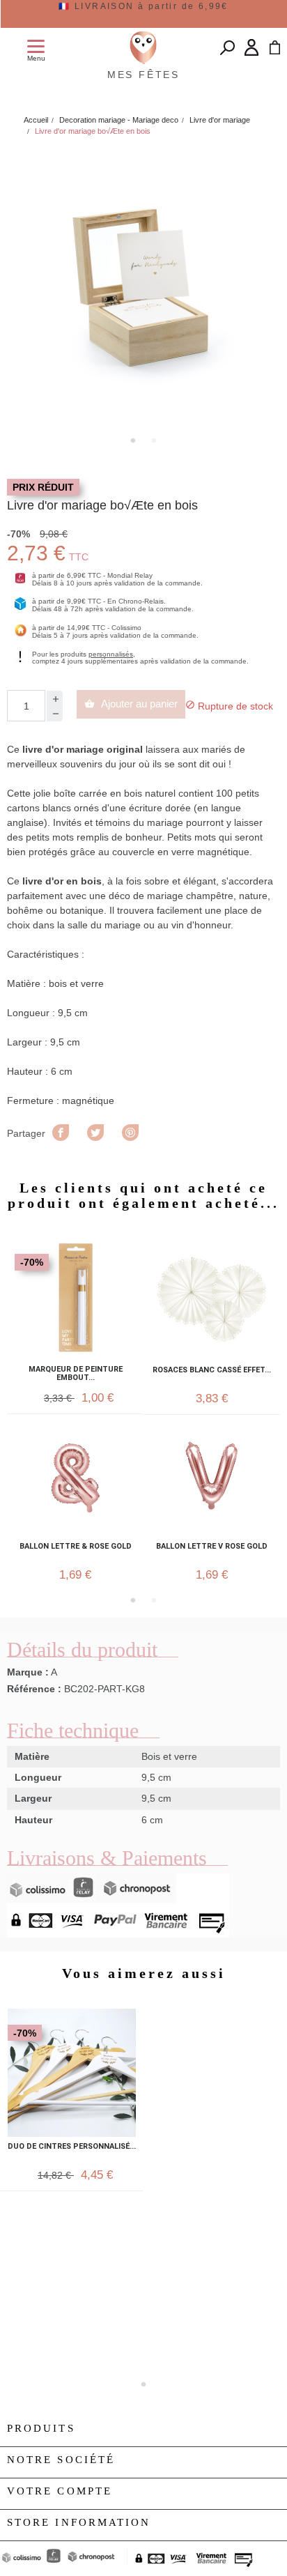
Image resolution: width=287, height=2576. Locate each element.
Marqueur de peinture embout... (76, 1374)
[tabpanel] (143, 288)
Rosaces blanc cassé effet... (212, 1370)
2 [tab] (154, 440)
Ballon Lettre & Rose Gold (76, 1547)
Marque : (28, 1672)
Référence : (34, 1689)
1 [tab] (133, 440)
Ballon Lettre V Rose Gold (212, 1547)
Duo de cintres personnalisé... (72, 2147)
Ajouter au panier (131, 704)
